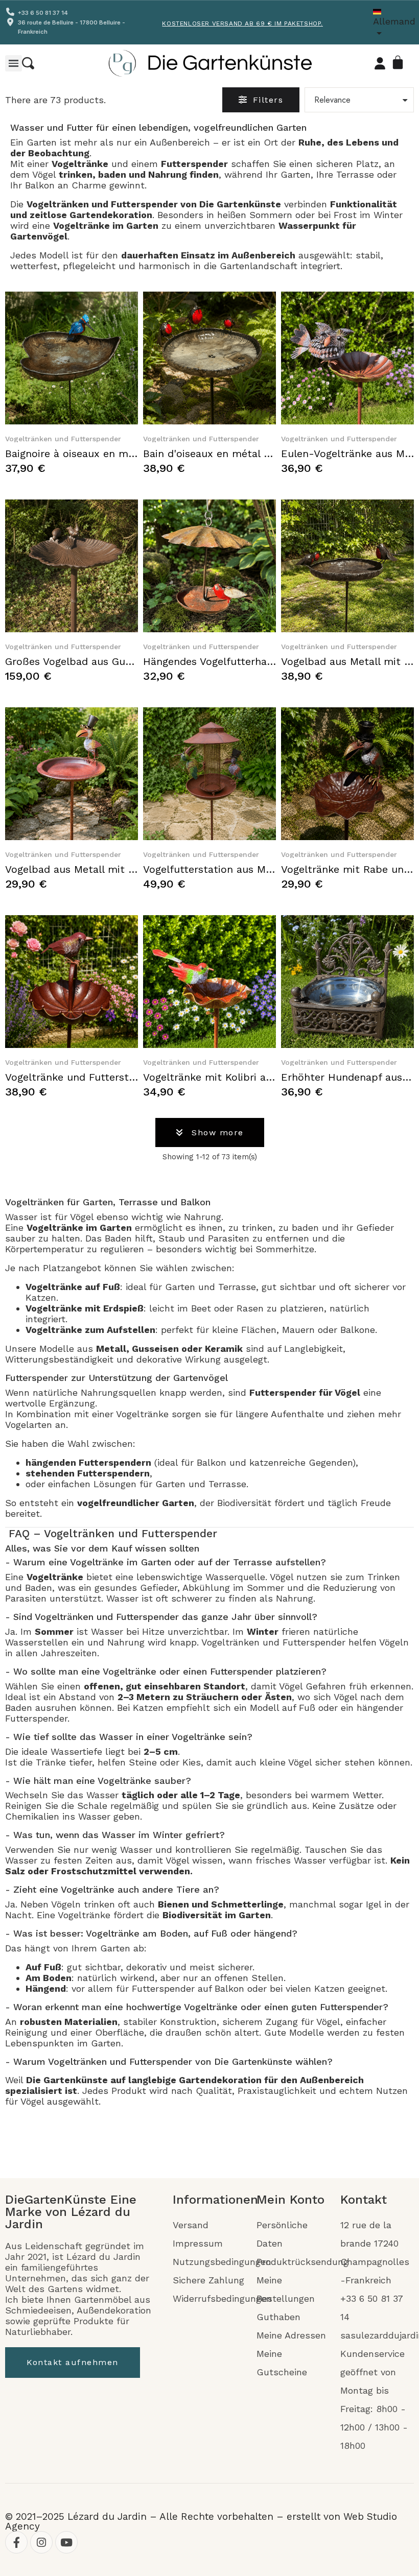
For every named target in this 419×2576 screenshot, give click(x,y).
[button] (28, 63)
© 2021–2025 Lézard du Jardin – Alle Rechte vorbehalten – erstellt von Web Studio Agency (201, 2521)
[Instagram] (41, 2542)
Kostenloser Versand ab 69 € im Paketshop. (242, 23)
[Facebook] (16, 2542)
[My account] (380, 63)
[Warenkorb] (400, 63)
